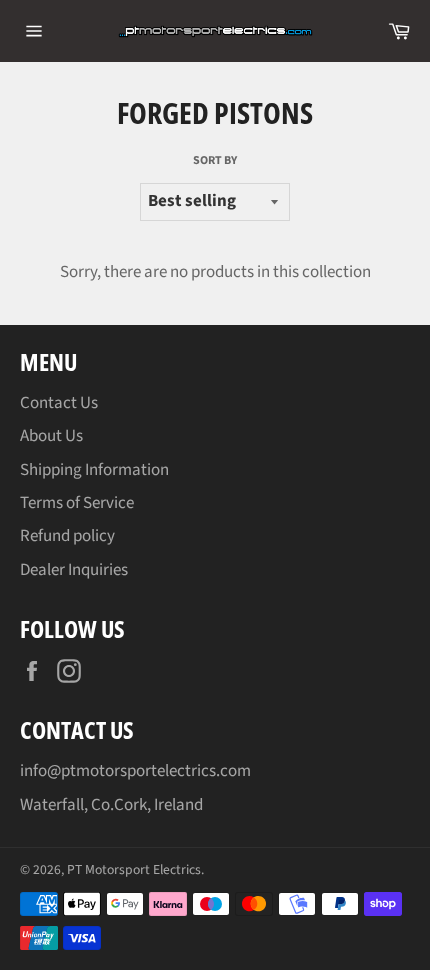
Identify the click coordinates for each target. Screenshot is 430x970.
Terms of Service (77, 503)
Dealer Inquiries (74, 570)
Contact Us (59, 403)
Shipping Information (94, 470)
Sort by (215, 161)
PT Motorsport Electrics (134, 869)
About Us (51, 436)
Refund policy (67, 536)
